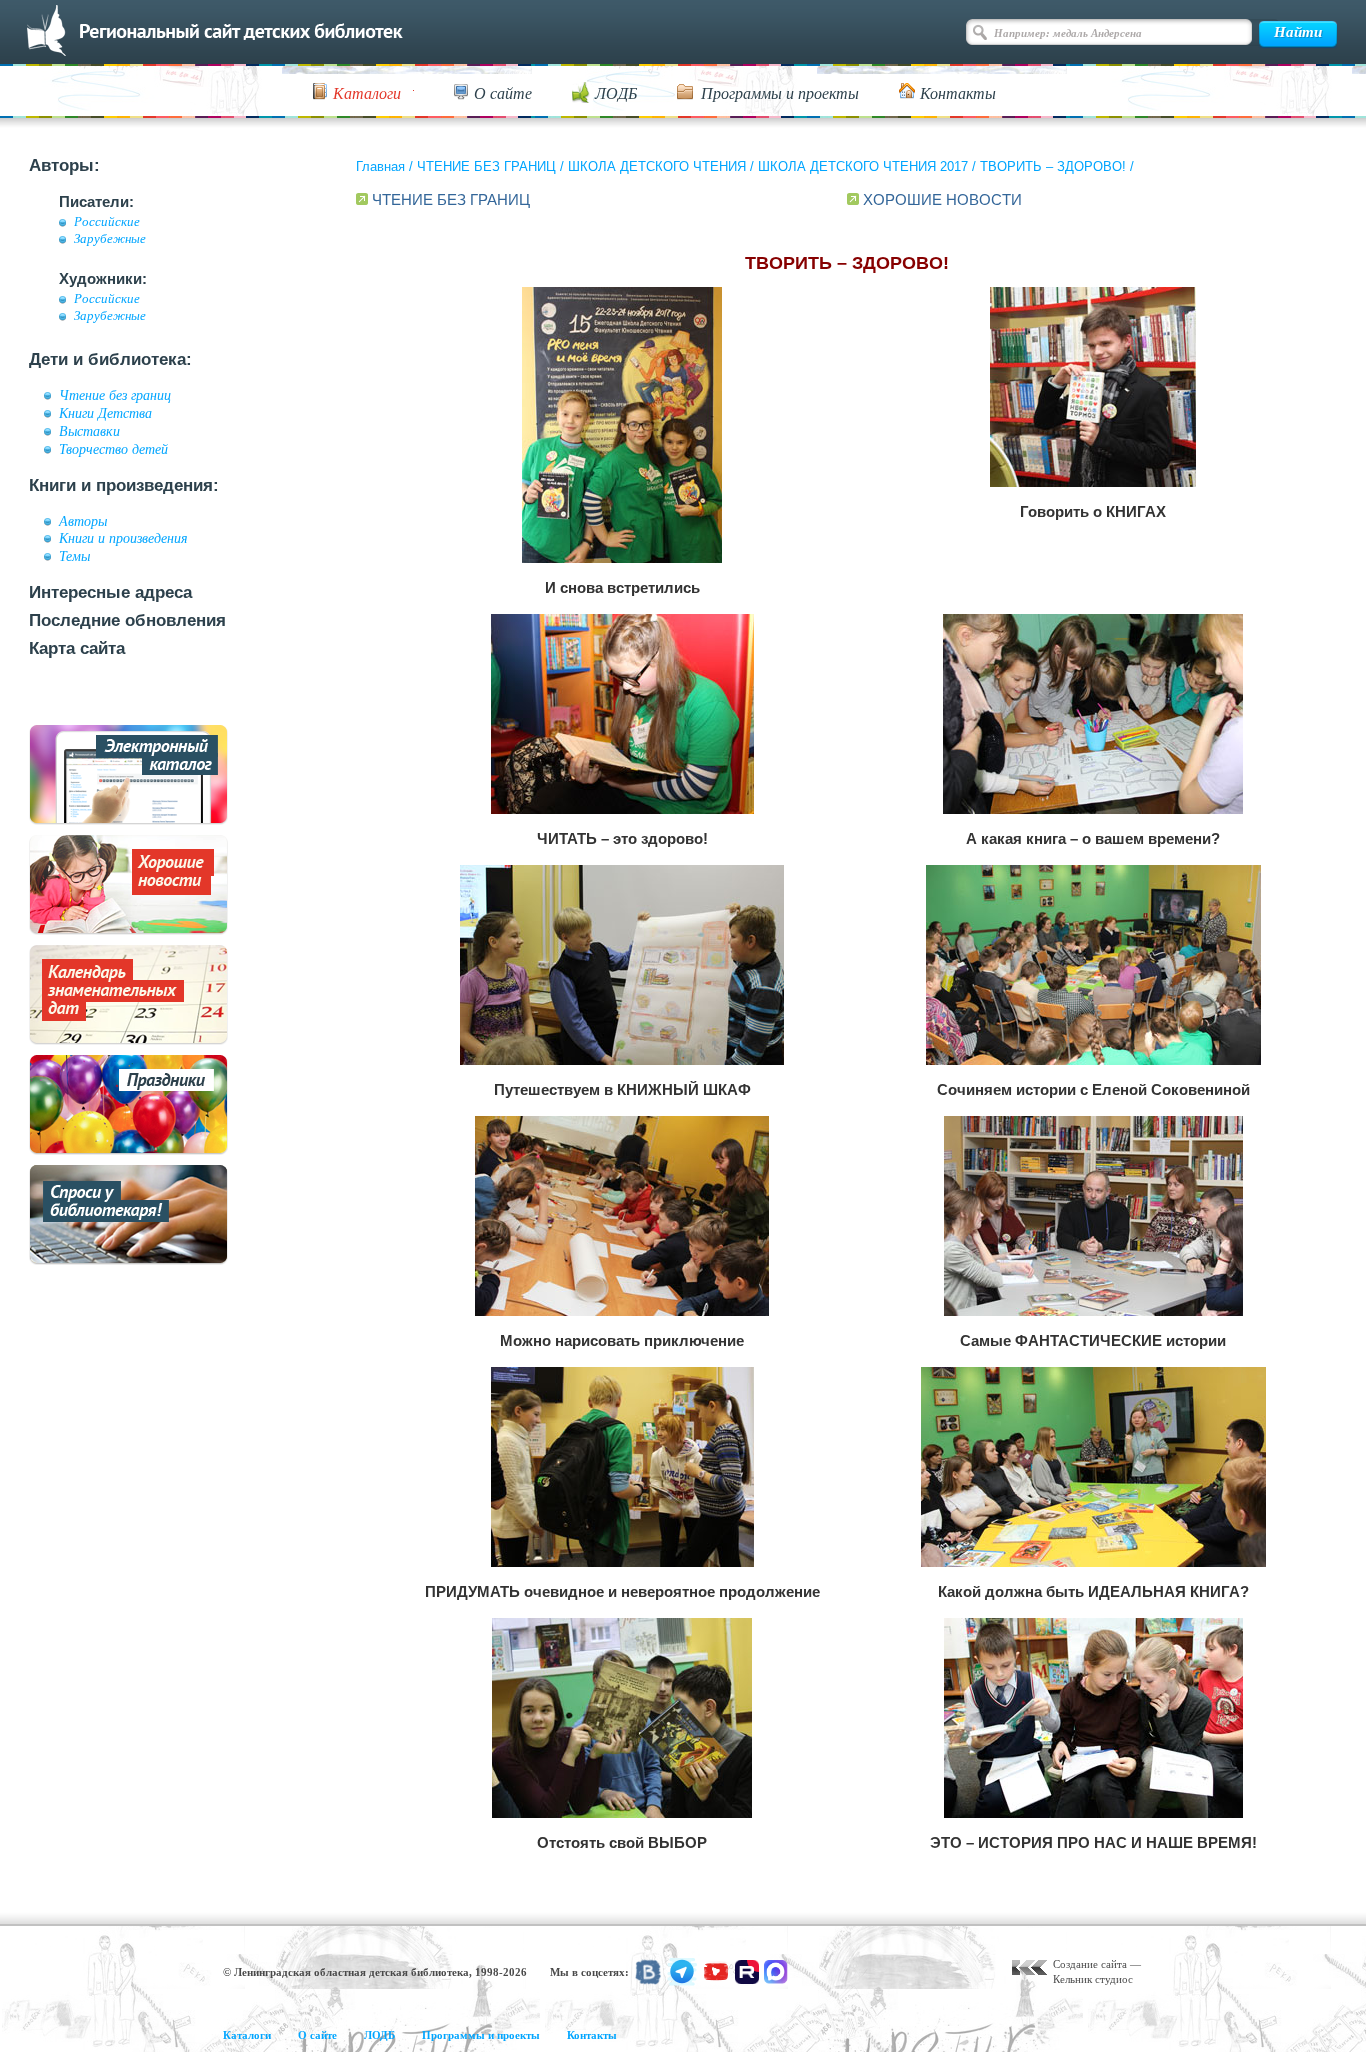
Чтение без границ (115, 395)
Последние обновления (127, 620)
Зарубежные (110, 239)
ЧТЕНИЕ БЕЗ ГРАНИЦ (486, 166)
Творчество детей (113, 449)
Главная (380, 166)
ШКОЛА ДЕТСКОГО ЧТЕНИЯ (657, 166)
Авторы (83, 521)
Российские (107, 222)
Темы (74, 556)
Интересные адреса (110, 592)
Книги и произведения (123, 538)
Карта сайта (77, 648)
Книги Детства (105, 413)
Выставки (89, 431)
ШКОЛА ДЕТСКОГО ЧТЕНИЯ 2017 (863, 166)
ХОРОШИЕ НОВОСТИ (942, 199)
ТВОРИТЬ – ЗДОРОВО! (1053, 166)
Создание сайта (1090, 1964)
